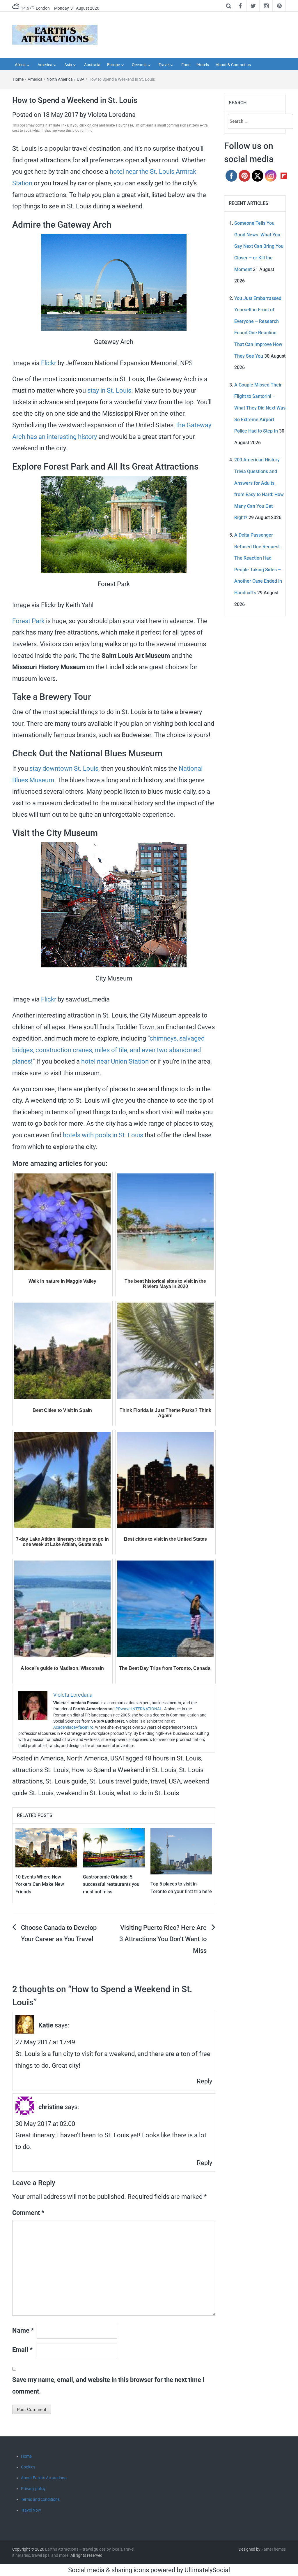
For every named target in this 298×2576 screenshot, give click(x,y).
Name (23, 2330)
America (45, 65)
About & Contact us (233, 65)
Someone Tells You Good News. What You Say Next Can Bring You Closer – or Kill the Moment (259, 246)
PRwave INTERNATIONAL (139, 1709)
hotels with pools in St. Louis (103, 1135)
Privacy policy (33, 2489)
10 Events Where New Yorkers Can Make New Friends (40, 1884)
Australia (92, 65)
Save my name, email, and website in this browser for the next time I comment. (108, 2386)
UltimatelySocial (207, 2570)
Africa (20, 65)
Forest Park (28, 621)
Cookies (28, 2467)
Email (22, 2350)
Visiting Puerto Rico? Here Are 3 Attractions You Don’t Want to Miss (163, 1939)
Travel (164, 65)
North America (60, 79)
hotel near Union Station (115, 1061)
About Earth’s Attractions (44, 2478)
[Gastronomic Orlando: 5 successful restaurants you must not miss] (114, 1847)
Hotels (203, 65)
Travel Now (31, 2510)
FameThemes (274, 2549)
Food (186, 65)
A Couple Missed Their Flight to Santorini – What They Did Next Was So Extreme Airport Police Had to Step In (260, 408)
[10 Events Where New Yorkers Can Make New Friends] (46, 1847)
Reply (204, 2081)
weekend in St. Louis (85, 1793)
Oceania (139, 65)
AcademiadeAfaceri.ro (73, 1727)
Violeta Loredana (112, 115)
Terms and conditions (40, 2499)
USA (81, 79)
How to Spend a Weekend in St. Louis (124, 1770)
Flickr (49, 363)
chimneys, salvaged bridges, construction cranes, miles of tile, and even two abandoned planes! (108, 1050)
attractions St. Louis (40, 1770)
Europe (113, 65)
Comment (28, 2213)
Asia (68, 65)
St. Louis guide (66, 1781)
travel (158, 1781)
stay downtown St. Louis (64, 768)
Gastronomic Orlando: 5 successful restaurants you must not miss (111, 1884)
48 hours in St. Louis (173, 1758)
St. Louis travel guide (119, 1781)
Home (18, 79)
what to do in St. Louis (148, 1793)
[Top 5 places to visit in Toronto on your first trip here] (181, 1851)
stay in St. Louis (109, 390)
